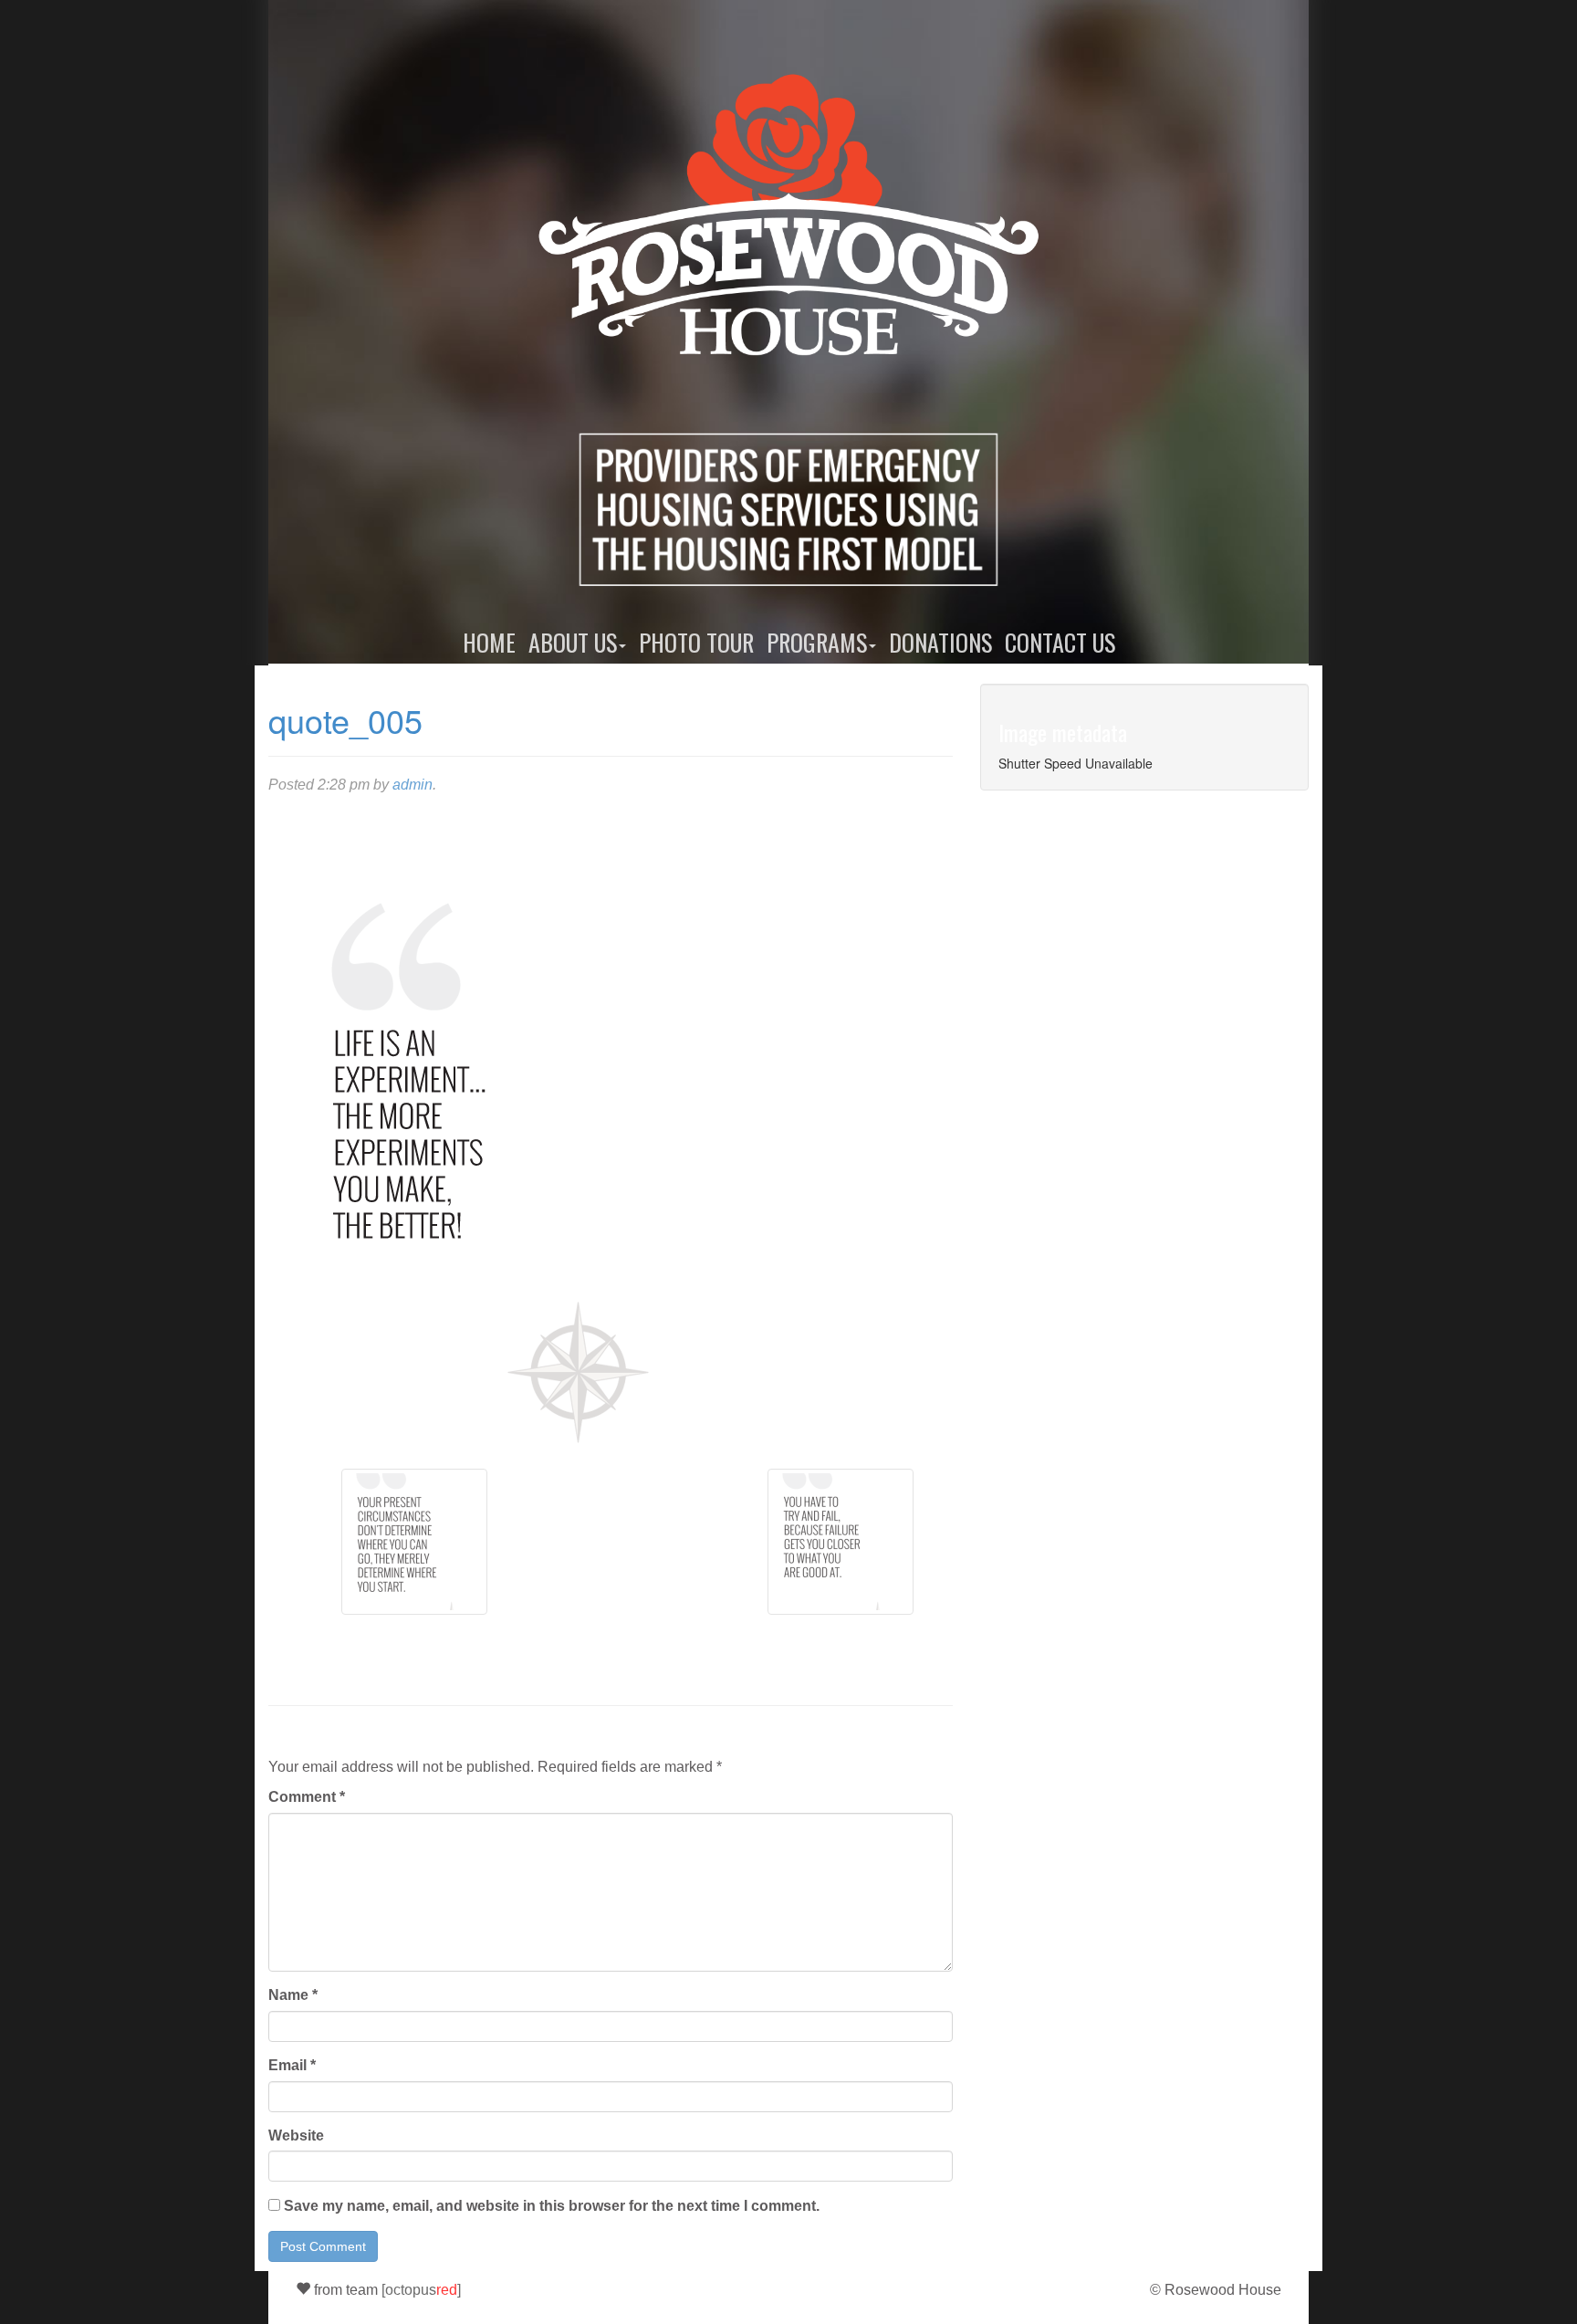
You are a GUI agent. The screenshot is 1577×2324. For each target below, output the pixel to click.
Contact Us (1060, 642)
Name (293, 1995)
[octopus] (421, 2290)
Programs (817, 642)
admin (413, 785)
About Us (573, 642)
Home (489, 642)
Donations (940, 642)
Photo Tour (696, 642)
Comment (307, 1797)
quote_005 (345, 720)
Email (292, 2065)
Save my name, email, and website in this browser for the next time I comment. (552, 2206)
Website (296, 2136)
